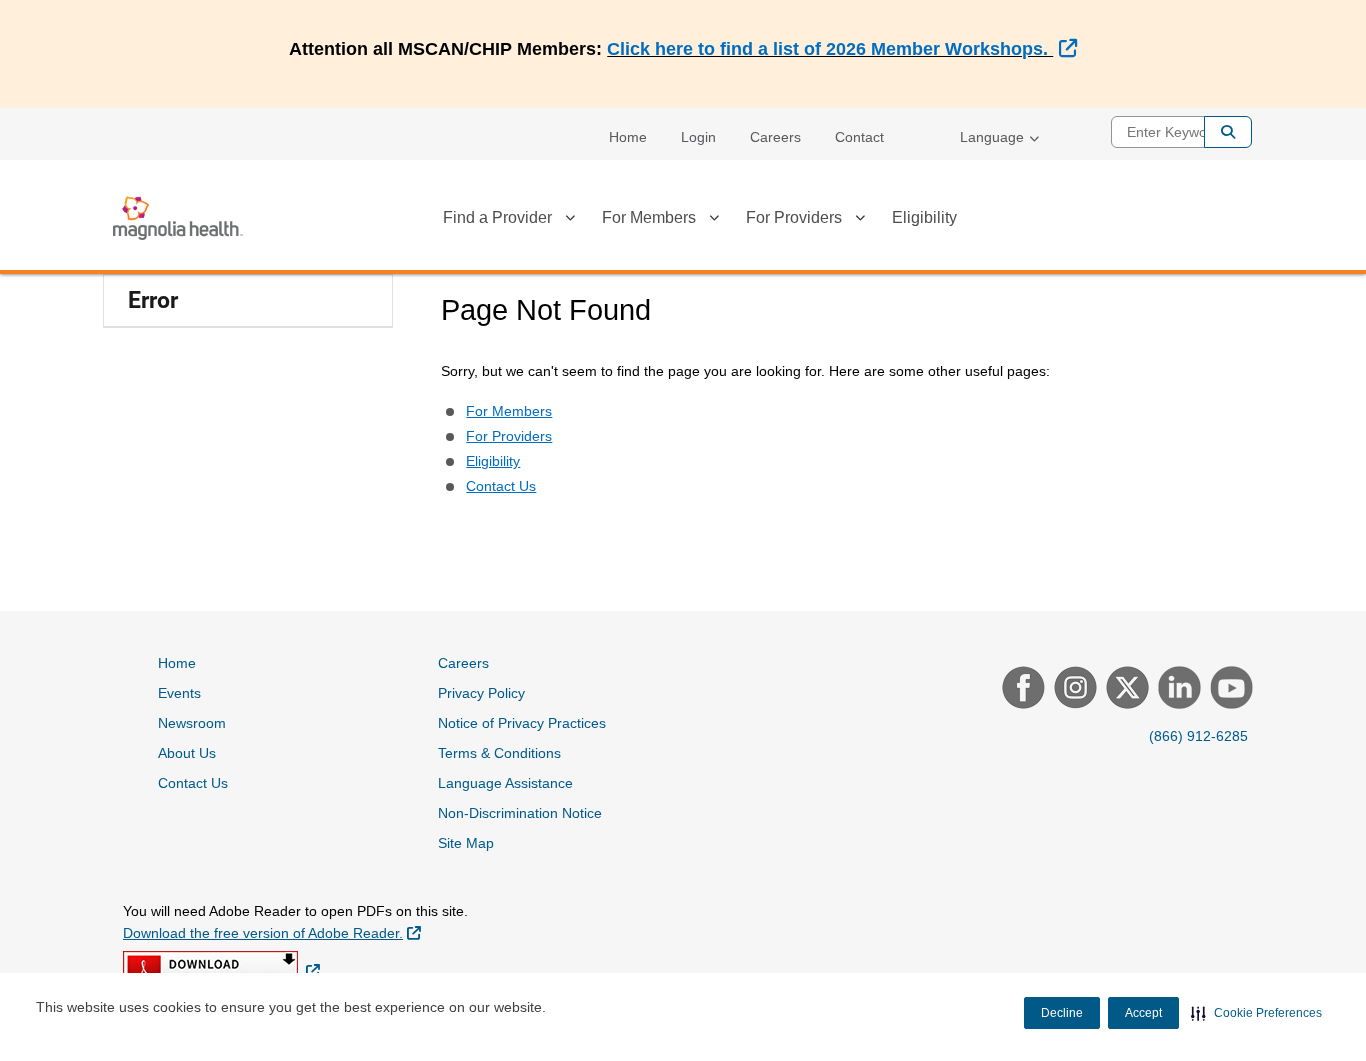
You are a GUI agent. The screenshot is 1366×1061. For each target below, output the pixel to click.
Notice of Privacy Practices (522, 723)
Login (698, 137)
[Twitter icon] (1125, 690)
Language (992, 137)
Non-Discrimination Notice (520, 813)
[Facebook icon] (1021, 690)
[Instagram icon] (1073, 690)
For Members (649, 217)
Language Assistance (505, 783)
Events (179, 693)
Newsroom (192, 723)
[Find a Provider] (570, 221)
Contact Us (501, 486)
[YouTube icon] (1229, 690)
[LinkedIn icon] (1177, 690)
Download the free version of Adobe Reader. (272, 932)
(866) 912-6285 (1198, 736)
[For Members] (714, 221)
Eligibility (924, 217)
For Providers (794, 217)
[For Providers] (860, 221)
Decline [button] (1062, 1013)
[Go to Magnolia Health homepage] (178, 218)
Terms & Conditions (499, 753)
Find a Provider (497, 217)
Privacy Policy (481, 693)
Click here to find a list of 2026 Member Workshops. (841, 49)
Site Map (466, 843)
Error (153, 300)
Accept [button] (1143, 1013)
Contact (859, 137)
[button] (1256, 1013)
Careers (775, 137)
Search (1228, 132)
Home (628, 137)
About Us (187, 753)
